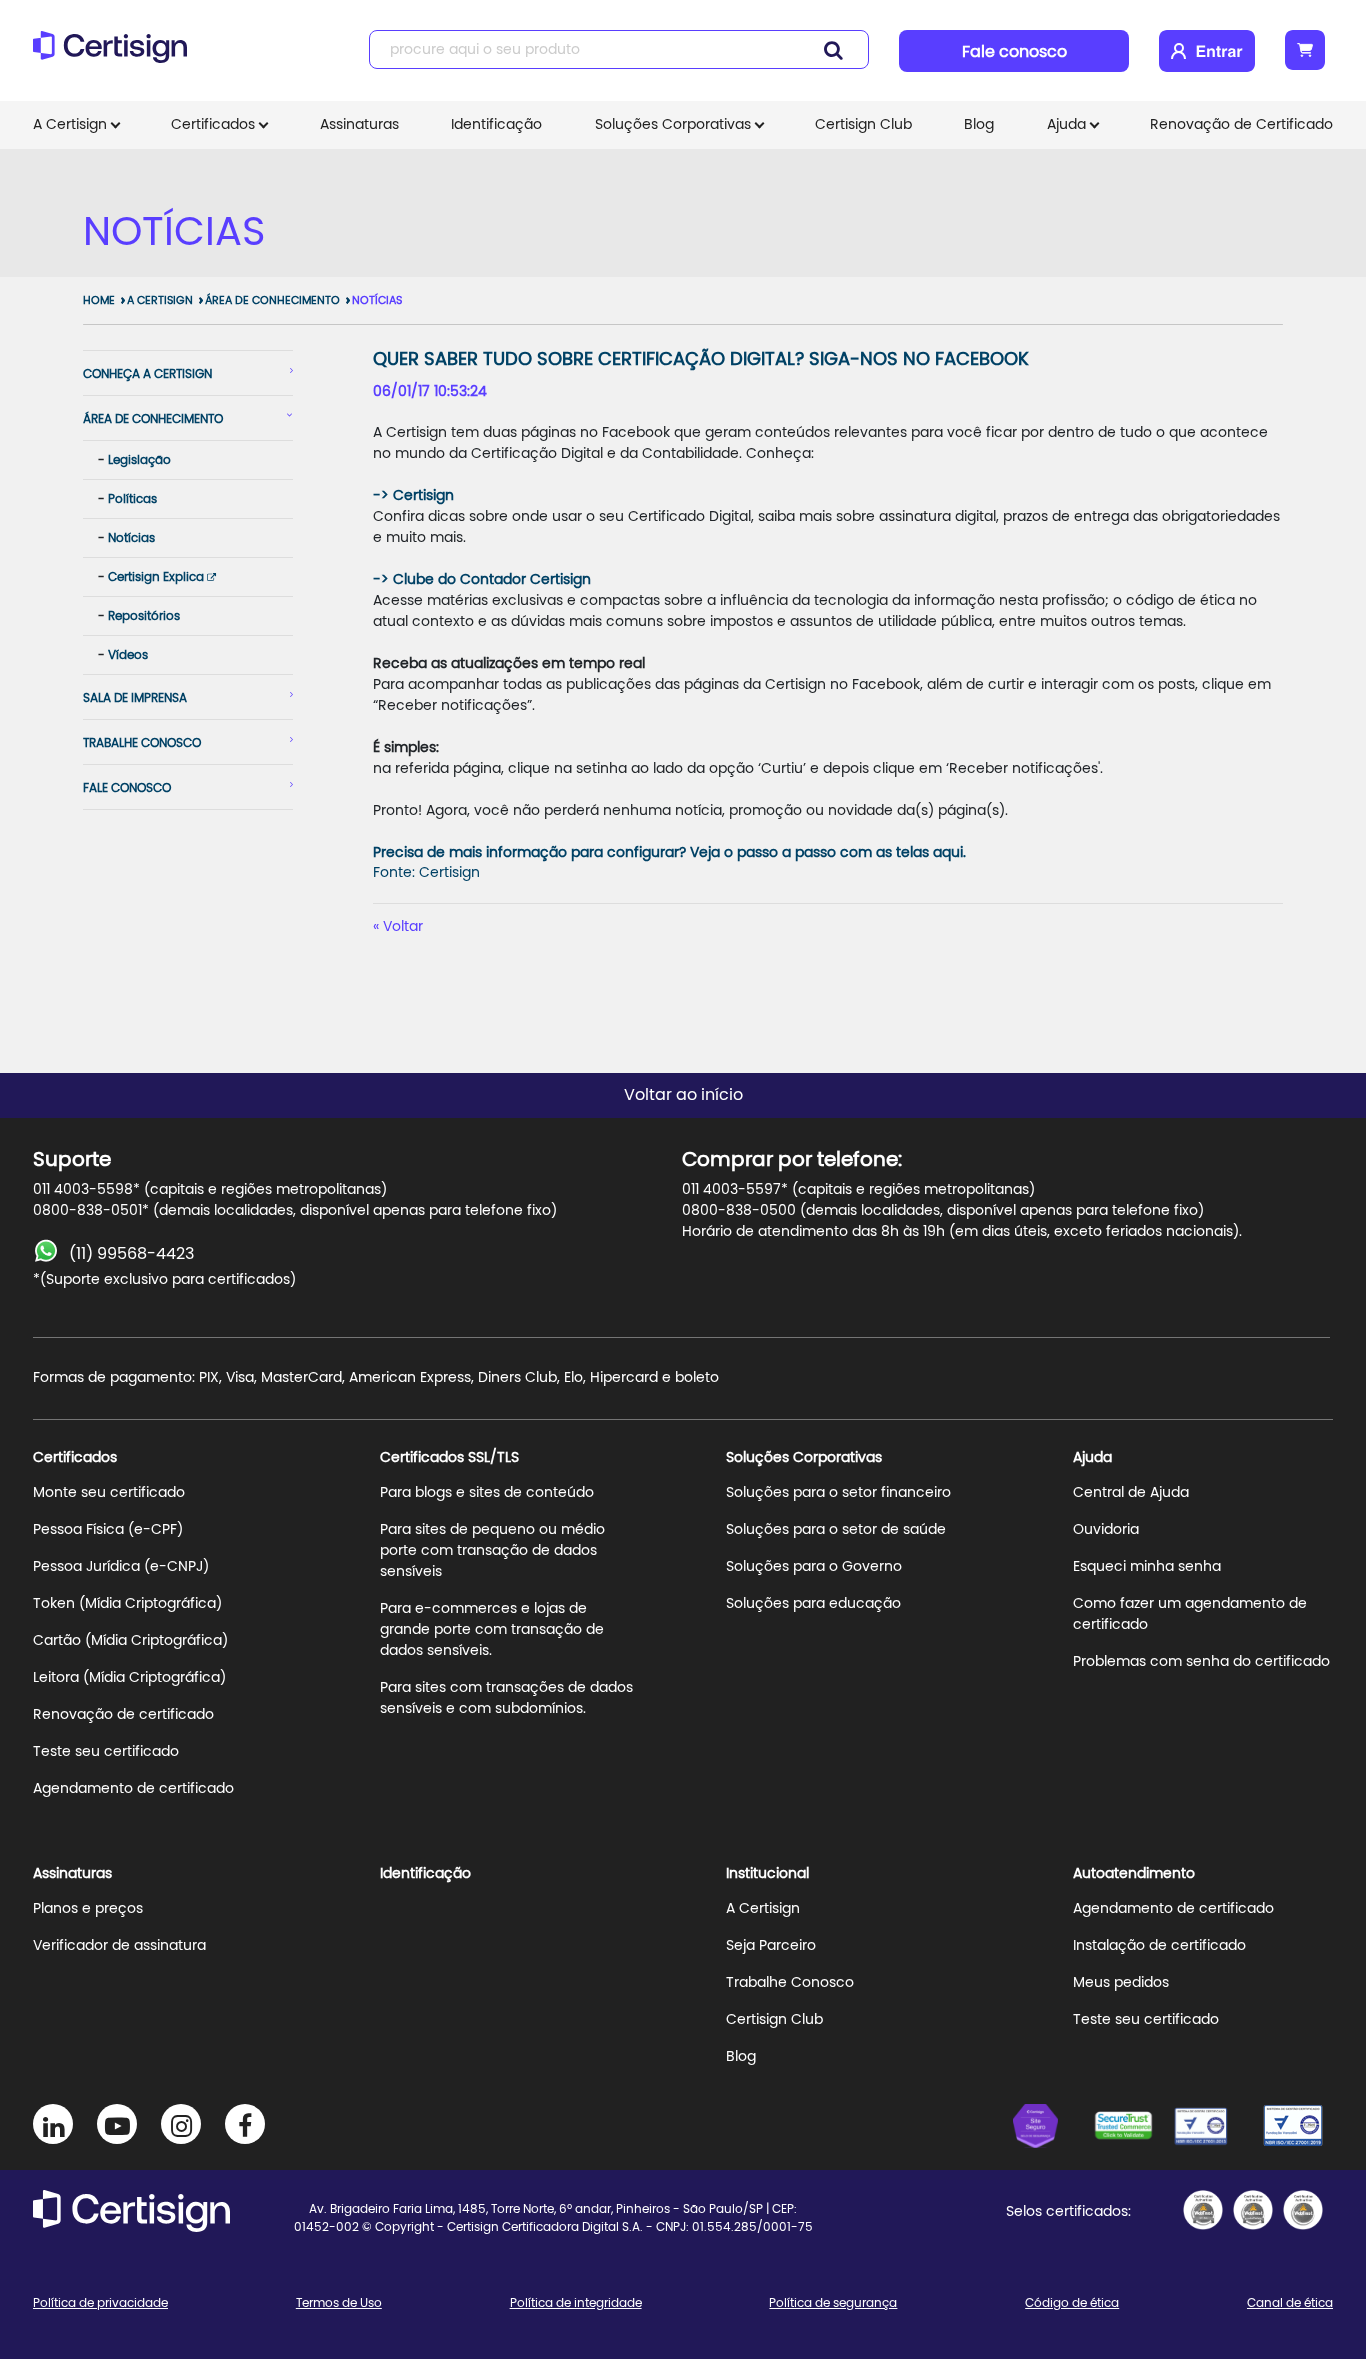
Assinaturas (359, 125)
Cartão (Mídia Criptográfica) (130, 1641)
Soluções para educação (813, 1604)
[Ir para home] (116, 55)
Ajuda (1066, 125)
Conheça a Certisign (147, 374)
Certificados (213, 125)
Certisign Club (863, 125)
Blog (979, 125)
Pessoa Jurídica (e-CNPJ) (121, 1567)
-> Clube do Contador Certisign (482, 580)
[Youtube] (117, 2124)
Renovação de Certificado (1241, 125)
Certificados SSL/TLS (449, 1458)
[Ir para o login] (1207, 51)
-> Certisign (413, 496)
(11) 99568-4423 (131, 1254)
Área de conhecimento (272, 300)
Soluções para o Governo (814, 1567)
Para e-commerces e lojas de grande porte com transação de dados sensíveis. (492, 1630)
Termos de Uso (339, 2303)
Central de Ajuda (1131, 1493)
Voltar (403, 927)
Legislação (139, 460)
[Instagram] (181, 2124)
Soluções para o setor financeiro (838, 1493)
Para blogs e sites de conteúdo (487, 1493)
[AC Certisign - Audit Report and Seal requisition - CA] (1303, 2210)
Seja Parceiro (771, 1946)
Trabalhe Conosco (790, 1983)
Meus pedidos (1121, 1983)
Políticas (132, 499)
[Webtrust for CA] (1133, 2129)
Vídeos (128, 655)
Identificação (496, 125)
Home (99, 300)
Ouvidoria (1106, 1530)
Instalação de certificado (1159, 1946)
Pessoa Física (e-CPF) (108, 1530)
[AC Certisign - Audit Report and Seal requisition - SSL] (1203, 2210)
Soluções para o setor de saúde (836, 1530)
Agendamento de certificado (133, 1789)
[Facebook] (245, 2124)
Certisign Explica (157, 577)
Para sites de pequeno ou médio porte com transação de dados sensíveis (492, 1551)
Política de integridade (576, 2303)
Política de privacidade (100, 2303)
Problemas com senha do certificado (1201, 1662)
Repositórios (144, 616)
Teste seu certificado (106, 1752)
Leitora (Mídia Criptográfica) (129, 1678)
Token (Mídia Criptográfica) (127, 1604)
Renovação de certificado (123, 1715)
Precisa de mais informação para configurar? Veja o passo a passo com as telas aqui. (669, 853)
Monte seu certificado (109, 1493)
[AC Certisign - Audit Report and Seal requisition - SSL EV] (1253, 2210)
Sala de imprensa (135, 698)
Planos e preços (88, 1909)
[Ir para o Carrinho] (1305, 50)
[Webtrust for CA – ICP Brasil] (1053, 2129)
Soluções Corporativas (673, 125)
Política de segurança (833, 2303)
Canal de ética (1290, 2303)
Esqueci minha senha (1147, 1567)
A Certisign (70, 125)
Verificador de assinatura (119, 1946)
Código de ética (1072, 2303)
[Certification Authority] (1213, 2129)
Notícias (377, 300)
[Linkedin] (53, 2124)
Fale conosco (1014, 52)
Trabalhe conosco (142, 743)
